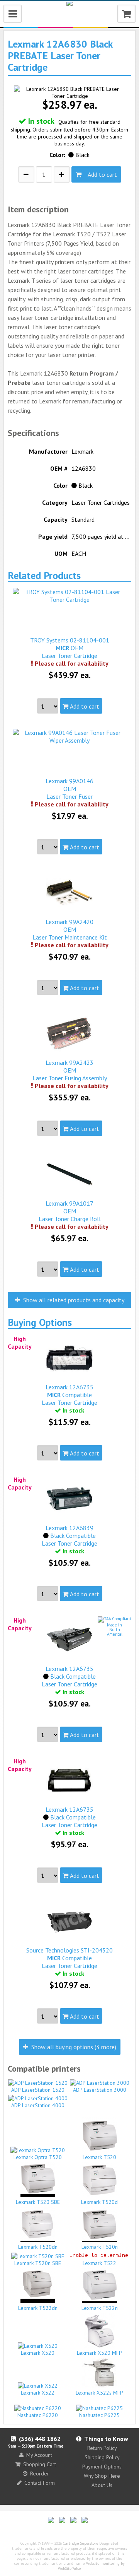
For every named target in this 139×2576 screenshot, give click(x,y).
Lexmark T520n (100, 2247)
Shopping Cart (40, 2464)
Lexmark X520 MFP (99, 2353)
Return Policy (102, 2448)
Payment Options (102, 2467)
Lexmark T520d (99, 2202)
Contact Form (40, 2483)
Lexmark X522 (38, 2393)
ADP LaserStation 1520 (38, 2090)
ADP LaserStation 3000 (100, 2090)
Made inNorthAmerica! (115, 1630)
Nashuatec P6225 (99, 2415)
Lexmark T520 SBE (38, 2202)
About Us (102, 2485)
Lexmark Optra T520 (38, 2157)
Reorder (40, 2474)
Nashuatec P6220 (38, 2415)
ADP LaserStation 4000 (38, 2105)
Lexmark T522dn (38, 2308)
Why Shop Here (102, 2476)
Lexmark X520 (38, 2353)
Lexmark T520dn (38, 2247)
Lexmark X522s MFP (99, 2393)
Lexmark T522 (99, 2263)
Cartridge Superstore (81, 2543)
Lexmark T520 (99, 2157)
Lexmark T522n (100, 2308)
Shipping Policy (102, 2457)
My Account (39, 2455)
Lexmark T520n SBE (38, 2263)
